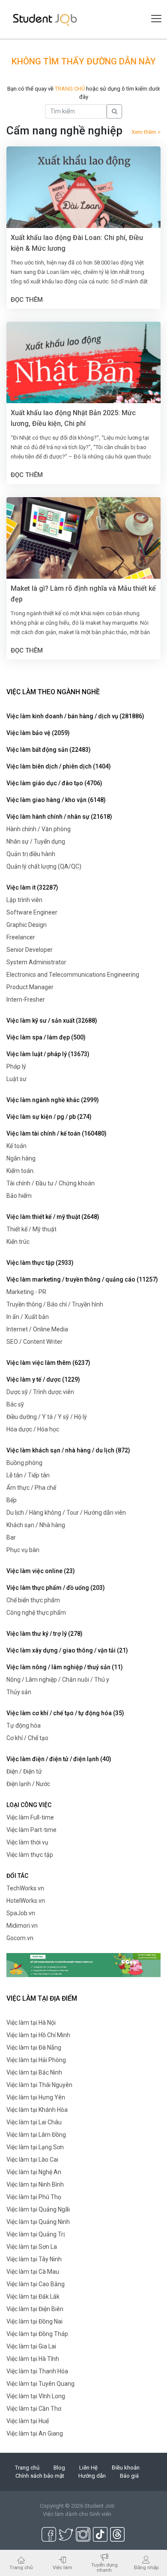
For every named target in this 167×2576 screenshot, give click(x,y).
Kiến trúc (18, 1242)
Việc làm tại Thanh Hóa (37, 2371)
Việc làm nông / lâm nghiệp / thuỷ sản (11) (65, 1667)
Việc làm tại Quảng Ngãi (38, 2209)
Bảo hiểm (19, 1196)
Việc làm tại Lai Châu (34, 2122)
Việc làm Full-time (30, 1817)
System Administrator (36, 962)
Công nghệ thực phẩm (36, 1613)
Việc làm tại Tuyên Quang (40, 2384)
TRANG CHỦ (70, 89)
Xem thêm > (146, 132)
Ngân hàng (21, 1158)
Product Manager (30, 987)
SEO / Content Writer (34, 1342)
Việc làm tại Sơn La (32, 2247)
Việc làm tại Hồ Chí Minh (38, 2035)
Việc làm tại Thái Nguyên (39, 2085)
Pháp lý (16, 1066)
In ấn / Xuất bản (28, 1317)
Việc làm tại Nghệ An (34, 2172)
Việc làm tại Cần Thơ (34, 2409)
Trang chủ (27, 2468)
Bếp (12, 1500)
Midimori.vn (22, 1926)
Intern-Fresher (26, 999)
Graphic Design (27, 925)
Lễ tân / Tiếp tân (28, 1475)
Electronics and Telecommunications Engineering (73, 975)
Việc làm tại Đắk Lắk (33, 2297)
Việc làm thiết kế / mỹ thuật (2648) (53, 1217)
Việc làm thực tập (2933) (40, 1263)
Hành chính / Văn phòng (39, 829)
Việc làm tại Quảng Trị (36, 2234)
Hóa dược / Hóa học (33, 1429)
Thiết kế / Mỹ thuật (31, 1229)
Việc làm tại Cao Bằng (36, 2284)
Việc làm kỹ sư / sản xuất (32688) (52, 1021)
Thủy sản (19, 1692)
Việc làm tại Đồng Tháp (37, 2334)
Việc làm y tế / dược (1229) (43, 1379)
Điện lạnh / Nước (28, 1784)
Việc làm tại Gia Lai (31, 2346)
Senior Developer (30, 950)
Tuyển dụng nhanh (104, 2567)
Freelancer (21, 937)
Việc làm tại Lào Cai (32, 2160)
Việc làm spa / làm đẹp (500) (46, 1037)
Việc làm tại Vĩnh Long (36, 2396)
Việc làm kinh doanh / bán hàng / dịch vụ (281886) (75, 716)
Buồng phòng (24, 1463)
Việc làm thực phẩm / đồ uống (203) (56, 1588)
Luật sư (16, 1079)
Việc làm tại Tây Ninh (34, 2259)
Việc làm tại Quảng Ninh (38, 2222)
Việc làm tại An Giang (35, 2433)
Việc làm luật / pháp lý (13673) (48, 1054)
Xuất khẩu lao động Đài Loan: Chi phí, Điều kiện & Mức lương (77, 243)
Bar (11, 1537)
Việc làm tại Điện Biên (35, 2309)
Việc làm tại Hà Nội (31, 2023)
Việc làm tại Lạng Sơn (35, 2147)
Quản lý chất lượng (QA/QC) (44, 866)
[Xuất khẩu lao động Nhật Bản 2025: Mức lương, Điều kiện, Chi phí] (83, 373)
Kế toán (16, 1146)
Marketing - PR (26, 1292)
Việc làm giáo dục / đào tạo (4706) (54, 783)
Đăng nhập (146, 2567)
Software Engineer (32, 912)
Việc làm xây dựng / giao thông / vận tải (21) (67, 1650)
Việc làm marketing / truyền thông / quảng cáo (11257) (82, 1279)
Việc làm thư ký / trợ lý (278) (45, 1634)
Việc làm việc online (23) (41, 1571)
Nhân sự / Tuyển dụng (36, 841)
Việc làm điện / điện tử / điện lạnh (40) (59, 1759)
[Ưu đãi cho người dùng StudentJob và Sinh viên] (83, 1965)
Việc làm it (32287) (32, 887)
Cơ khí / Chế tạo (27, 1738)
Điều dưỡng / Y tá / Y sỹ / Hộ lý (47, 1417)
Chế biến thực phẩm (33, 1600)
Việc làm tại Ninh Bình (35, 2184)
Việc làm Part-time (31, 1830)
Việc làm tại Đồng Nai (34, 2321)
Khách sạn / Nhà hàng (36, 1525)
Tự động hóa (24, 1725)
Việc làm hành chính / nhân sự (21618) (59, 817)
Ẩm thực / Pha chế (31, 1488)
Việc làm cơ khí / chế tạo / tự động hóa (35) (65, 1713)
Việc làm (63, 2567)
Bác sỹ (15, 1404)
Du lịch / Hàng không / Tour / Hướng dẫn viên (66, 1513)
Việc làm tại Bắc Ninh (34, 2072)
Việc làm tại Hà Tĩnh (33, 2359)
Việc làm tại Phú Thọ (34, 2197)
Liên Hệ (88, 2468)
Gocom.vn (20, 1938)
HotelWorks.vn (26, 1901)
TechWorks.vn (25, 1888)
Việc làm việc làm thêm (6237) (48, 1363)
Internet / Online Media (37, 1329)
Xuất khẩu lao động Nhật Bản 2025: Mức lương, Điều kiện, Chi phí (73, 418)
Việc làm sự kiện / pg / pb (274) (49, 1117)
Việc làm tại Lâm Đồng (36, 2135)
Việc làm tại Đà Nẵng (34, 2047)
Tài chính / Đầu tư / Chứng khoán (51, 1183)
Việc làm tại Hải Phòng (36, 2060)
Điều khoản (126, 2468)
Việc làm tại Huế (28, 2421)
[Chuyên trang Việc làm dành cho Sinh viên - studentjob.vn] (45, 19)
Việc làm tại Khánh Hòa (37, 2110)
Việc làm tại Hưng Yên (36, 2097)
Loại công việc (29, 1805)
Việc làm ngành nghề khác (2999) (53, 1100)
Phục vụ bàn (23, 1550)
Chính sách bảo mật (40, 2476)
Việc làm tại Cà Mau (33, 2272)
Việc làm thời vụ (27, 1842)
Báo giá (129, 2476)
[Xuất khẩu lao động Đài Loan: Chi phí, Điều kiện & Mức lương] (83, 197)
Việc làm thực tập (30, 1855)
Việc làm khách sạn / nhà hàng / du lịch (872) (68, 1450)
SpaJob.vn (21, 1913)
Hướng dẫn (92, 2476)
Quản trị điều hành (31, 854)
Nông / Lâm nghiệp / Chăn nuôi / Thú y (58, 1680)
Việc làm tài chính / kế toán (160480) (57, 1133)
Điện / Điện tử (24, 1771)
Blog (59, 2468)
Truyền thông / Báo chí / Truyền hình (55, 1304)
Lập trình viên (24, 900)
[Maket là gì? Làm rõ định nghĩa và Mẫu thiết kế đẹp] (83, 548)
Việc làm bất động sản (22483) (49, 750)
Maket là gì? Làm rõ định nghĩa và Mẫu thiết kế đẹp (83, 594)
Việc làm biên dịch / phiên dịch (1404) (59, 766)
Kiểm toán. (21, 1171)
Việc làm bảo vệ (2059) (38, 733)
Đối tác (17, 1876)
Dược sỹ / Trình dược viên (40, 1392)
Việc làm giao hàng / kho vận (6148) (56, 800)
